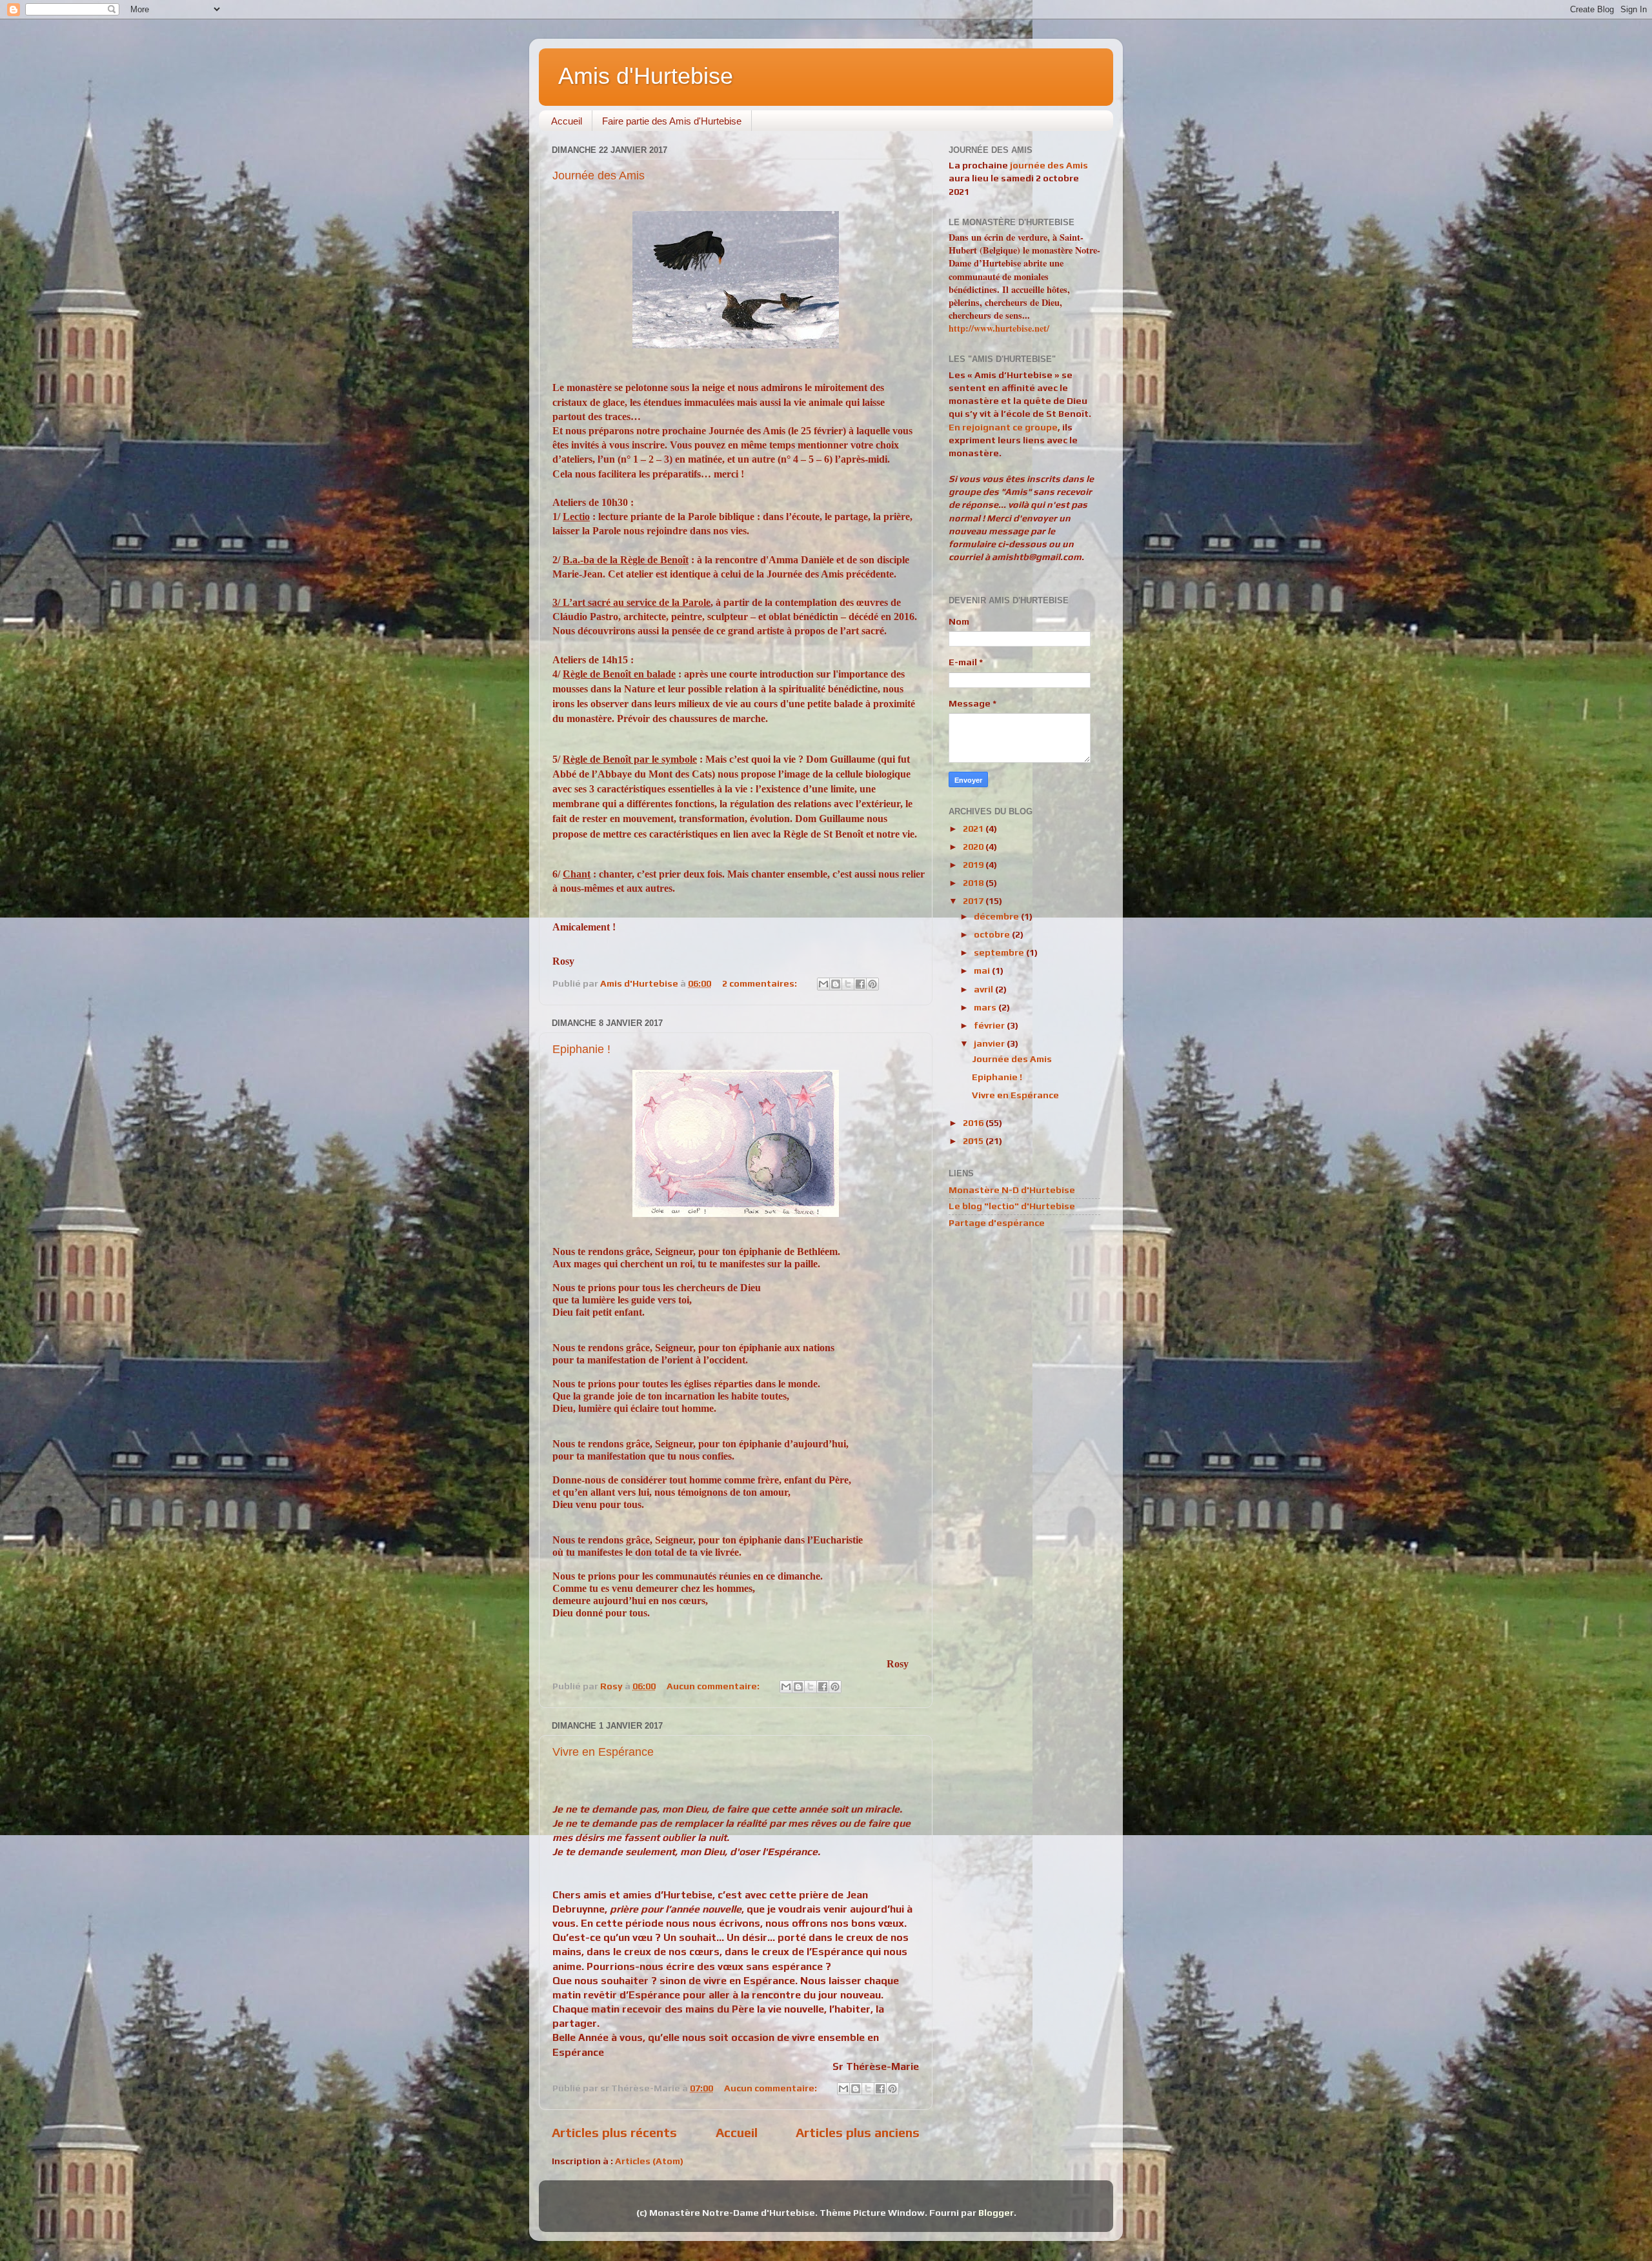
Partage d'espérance (997, 1223)
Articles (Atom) (649, 2161)
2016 (974, 1123)
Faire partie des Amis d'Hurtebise (672, 121)
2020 (974, 847)
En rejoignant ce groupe (1003, 427)
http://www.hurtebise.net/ (999, 328)
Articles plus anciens (858, 2132)
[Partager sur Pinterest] (872, 984)
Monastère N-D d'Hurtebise (1012, 1190)
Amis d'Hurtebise (646, 76)
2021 (974, 829)
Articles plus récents (614, 2132)
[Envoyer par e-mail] (823, 984)
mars (986, 1007)
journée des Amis (1049, 165)
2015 (974, 1141)
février (990, 1025)
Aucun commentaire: (714, 1686)
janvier (990, 1043)
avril (984, 989)
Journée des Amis (599, 176)
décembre (997, 916)
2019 (974, 865)
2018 (974, 883)
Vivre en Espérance (603, 1752)
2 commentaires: (761, 983)
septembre (1000, 952)
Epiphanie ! (581, 1049)
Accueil (567, 121)
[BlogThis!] (836, 984)
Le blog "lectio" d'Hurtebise (1012, 1206)
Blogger (996, 2213)
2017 (974, 901)
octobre (993, 934)
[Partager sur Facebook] (860, 984)
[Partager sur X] (848, 984)
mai (983, 970)
